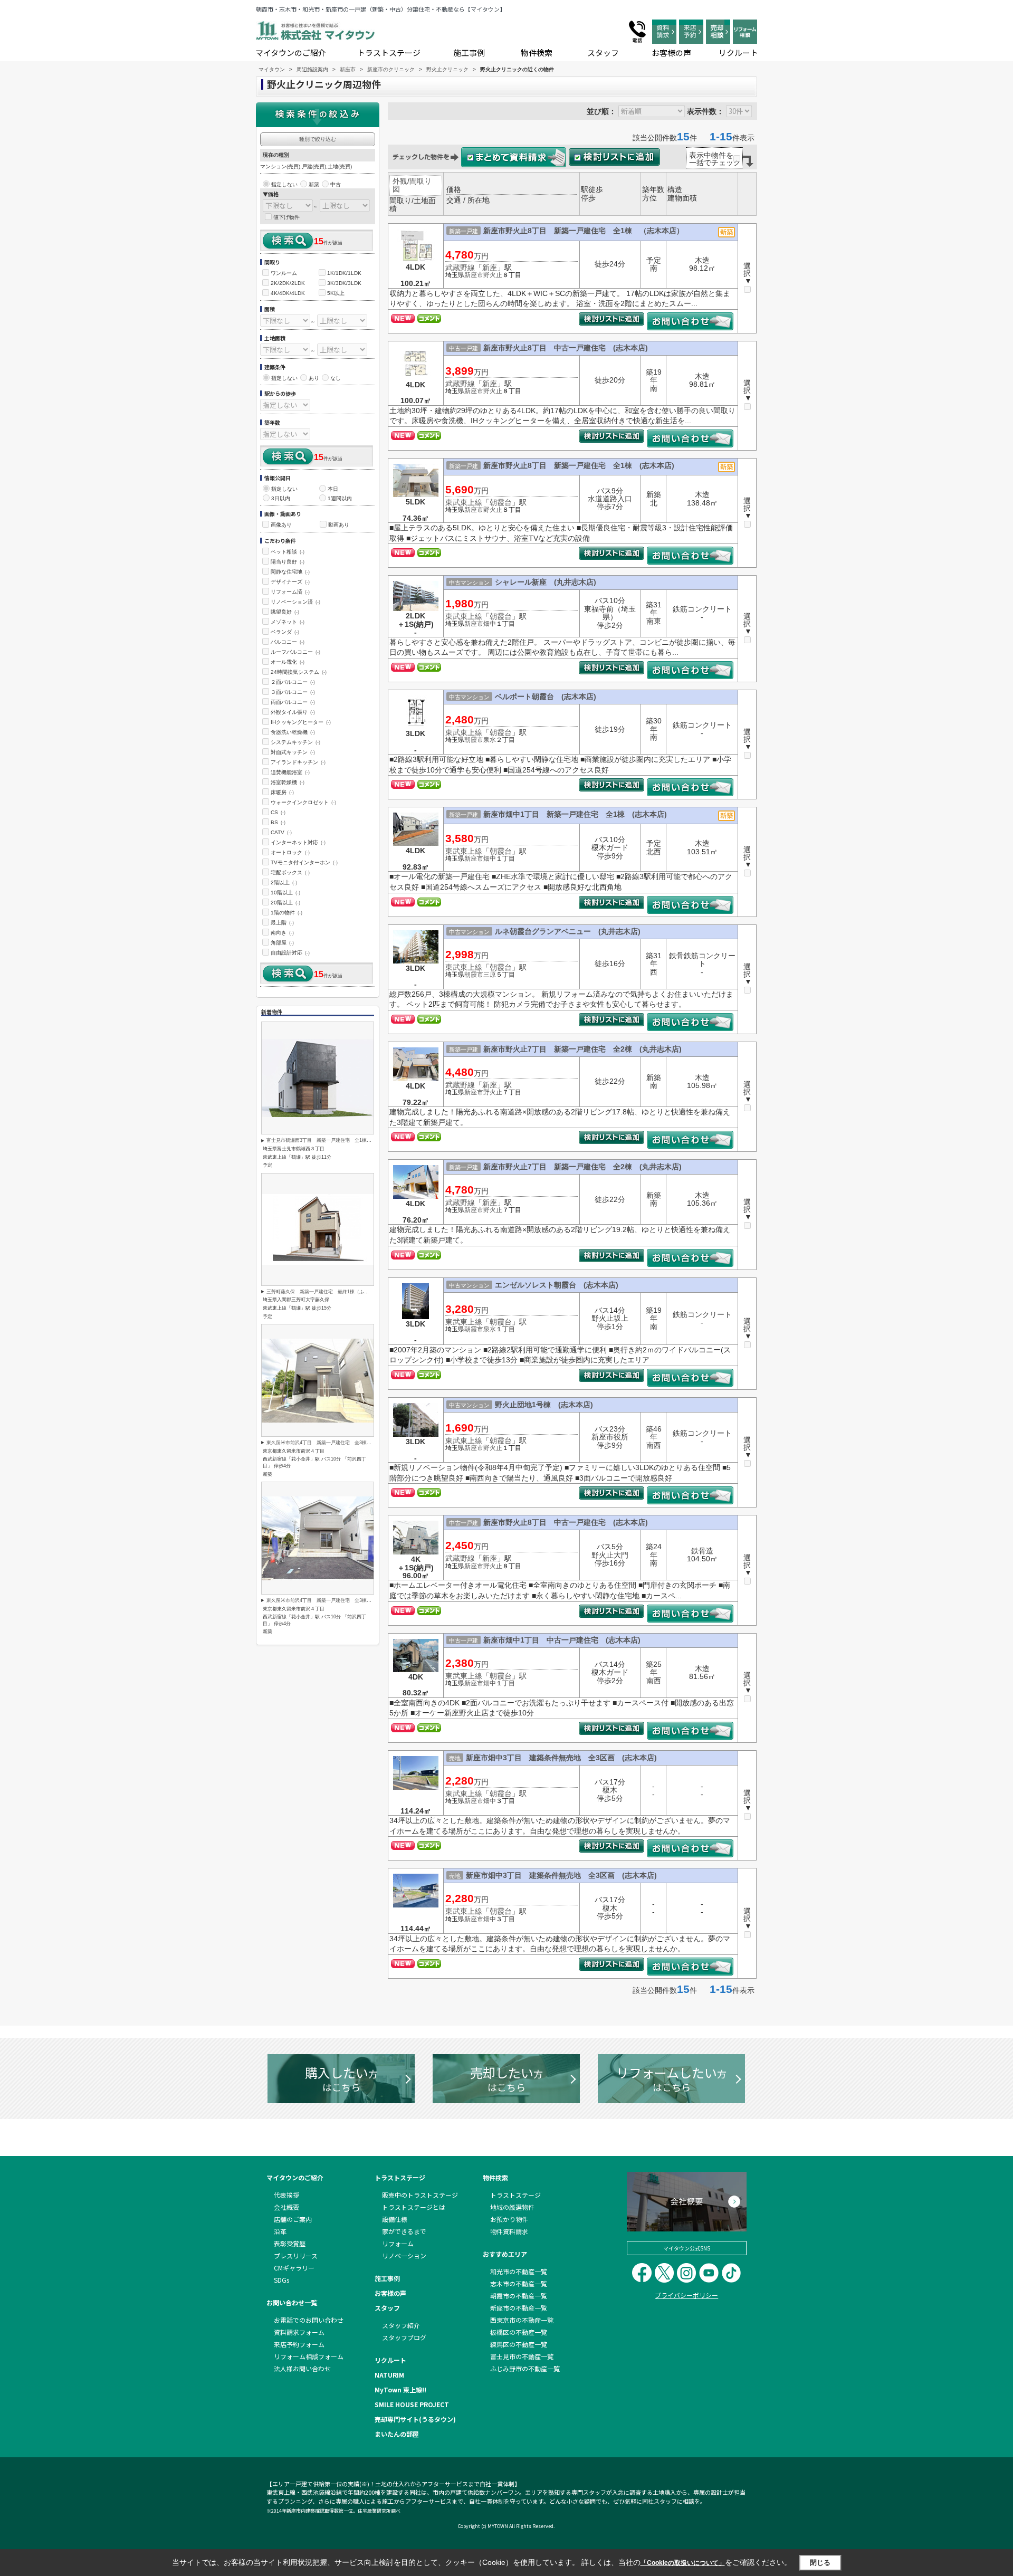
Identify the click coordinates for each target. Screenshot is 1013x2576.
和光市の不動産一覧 (519, 2271)
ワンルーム (284, 273)
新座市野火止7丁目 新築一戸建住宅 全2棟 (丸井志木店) (582, 1049)
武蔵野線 (460, 268)
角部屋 (282, 943)
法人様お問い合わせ (302, 2368)
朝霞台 (501, 502)
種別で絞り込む (318, 139)
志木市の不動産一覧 (519, 2283)
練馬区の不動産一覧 (519, 2344)
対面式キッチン (293, 752)
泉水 (490, 740)
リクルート (738, 53)
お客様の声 (671, 53)
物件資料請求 (509, 2231)
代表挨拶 (286, 2195)
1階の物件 (286, 913)
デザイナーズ (290, 582)
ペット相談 (288, 552)
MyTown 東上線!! (400, 2389)
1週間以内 (340, 498)
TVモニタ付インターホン (304, 862)
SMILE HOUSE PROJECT (412, 2404)
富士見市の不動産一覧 (522, 2356)
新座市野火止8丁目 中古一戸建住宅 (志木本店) (566, 348)
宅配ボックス (290, 872)
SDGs (281, 2280)
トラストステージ (389, 53)
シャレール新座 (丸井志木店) (546, 582)
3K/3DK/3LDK (344, 283)
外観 (400, 181)
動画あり (339, 525)
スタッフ (603, 53)
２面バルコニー (293, 682)
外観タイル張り (293, 712)
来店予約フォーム (299, 2344)
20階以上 (285, 903)
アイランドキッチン (298, 762)
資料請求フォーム (299, 2332)
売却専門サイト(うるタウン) (415, 2419)
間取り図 (412, 185)
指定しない (284, 184)
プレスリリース (296, 2255)
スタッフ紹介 (401, 2325)
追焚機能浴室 (290, 772)
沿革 (280, 2231)
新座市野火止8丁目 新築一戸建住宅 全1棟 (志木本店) (579, 465)
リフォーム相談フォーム (309, 2356)
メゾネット (288, 622)
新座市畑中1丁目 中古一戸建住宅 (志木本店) (562, 1640)
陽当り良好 (288, 562)
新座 (490, 268)
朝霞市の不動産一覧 (519, 2296)
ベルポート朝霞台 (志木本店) (546, 697)
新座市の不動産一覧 (519, 2308)
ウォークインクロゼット (303, 802)
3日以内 (281, 498)
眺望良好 (285, 612)
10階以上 (285, 893)
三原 (490, 975)
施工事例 (469, 53)
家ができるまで (404, 2231)
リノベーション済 (295, 602)
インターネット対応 (298, 842)
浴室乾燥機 (288, 782)
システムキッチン (295, 742)
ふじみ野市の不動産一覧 (525, 2368)
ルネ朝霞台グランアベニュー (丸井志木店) (568, 931)
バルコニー (288, 642)
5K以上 (336, 293)
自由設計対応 (290, 953)
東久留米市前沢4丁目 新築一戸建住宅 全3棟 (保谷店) (328, 1443)
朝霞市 (474, 740)
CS (278, 812)
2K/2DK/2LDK (288, 283)
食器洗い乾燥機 (293, 732)
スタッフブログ (404, 2337)
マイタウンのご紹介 (291, 53)
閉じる (820, 2563)
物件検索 (537, 53)
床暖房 (282, 792)
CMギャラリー (294, 2268)
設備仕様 (395, 2219)
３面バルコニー (293, 692)
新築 (314, 184)
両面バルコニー (293, 702)
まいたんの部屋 (397, 2434)
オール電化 (288, 662)
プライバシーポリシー (686, 2295)
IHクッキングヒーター (301, 722)
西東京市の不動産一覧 (522, 2320)
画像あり (281, 525)
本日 (333, 489)
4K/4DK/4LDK (288, 293)
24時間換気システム (299, 672)
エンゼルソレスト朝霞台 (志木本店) (557, 1285)
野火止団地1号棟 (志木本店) (544, 1405)
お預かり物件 (509, 2219)
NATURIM (389, 2375)
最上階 (282, 923)
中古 (336, 184)
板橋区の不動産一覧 (519, 2332)
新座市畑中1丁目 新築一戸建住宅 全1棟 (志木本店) (575, 814)
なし (336, 378)
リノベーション (404, 2255)
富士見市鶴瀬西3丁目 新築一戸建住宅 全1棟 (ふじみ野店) (332, 1140)
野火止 (493, 275)
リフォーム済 (290, 592)
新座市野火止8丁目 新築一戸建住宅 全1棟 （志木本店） (584, 231)
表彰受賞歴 (290, 2243)
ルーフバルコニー (295, 652)
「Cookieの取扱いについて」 (683, 2563)
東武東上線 (464, 502)
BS (278, 822)
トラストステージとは (414, 2207)
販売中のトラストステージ (420, 2195)
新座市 (474, 275)
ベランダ (285, 632)
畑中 (490, 624)
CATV (281, 832)
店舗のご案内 (293, 2219)
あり (314, 378)
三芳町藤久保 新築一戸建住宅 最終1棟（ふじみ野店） (327, 1292)
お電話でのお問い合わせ (309, 2320)
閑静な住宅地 (290, 572)
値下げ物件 (286, 217)
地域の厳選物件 (512, 2207)
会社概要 (286, 2207)
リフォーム (398, 2243)
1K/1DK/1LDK (344, 273)
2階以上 (284, 882)
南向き (282, 933)
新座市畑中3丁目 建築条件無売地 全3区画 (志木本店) (561, 1758)
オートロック (290, 852)
